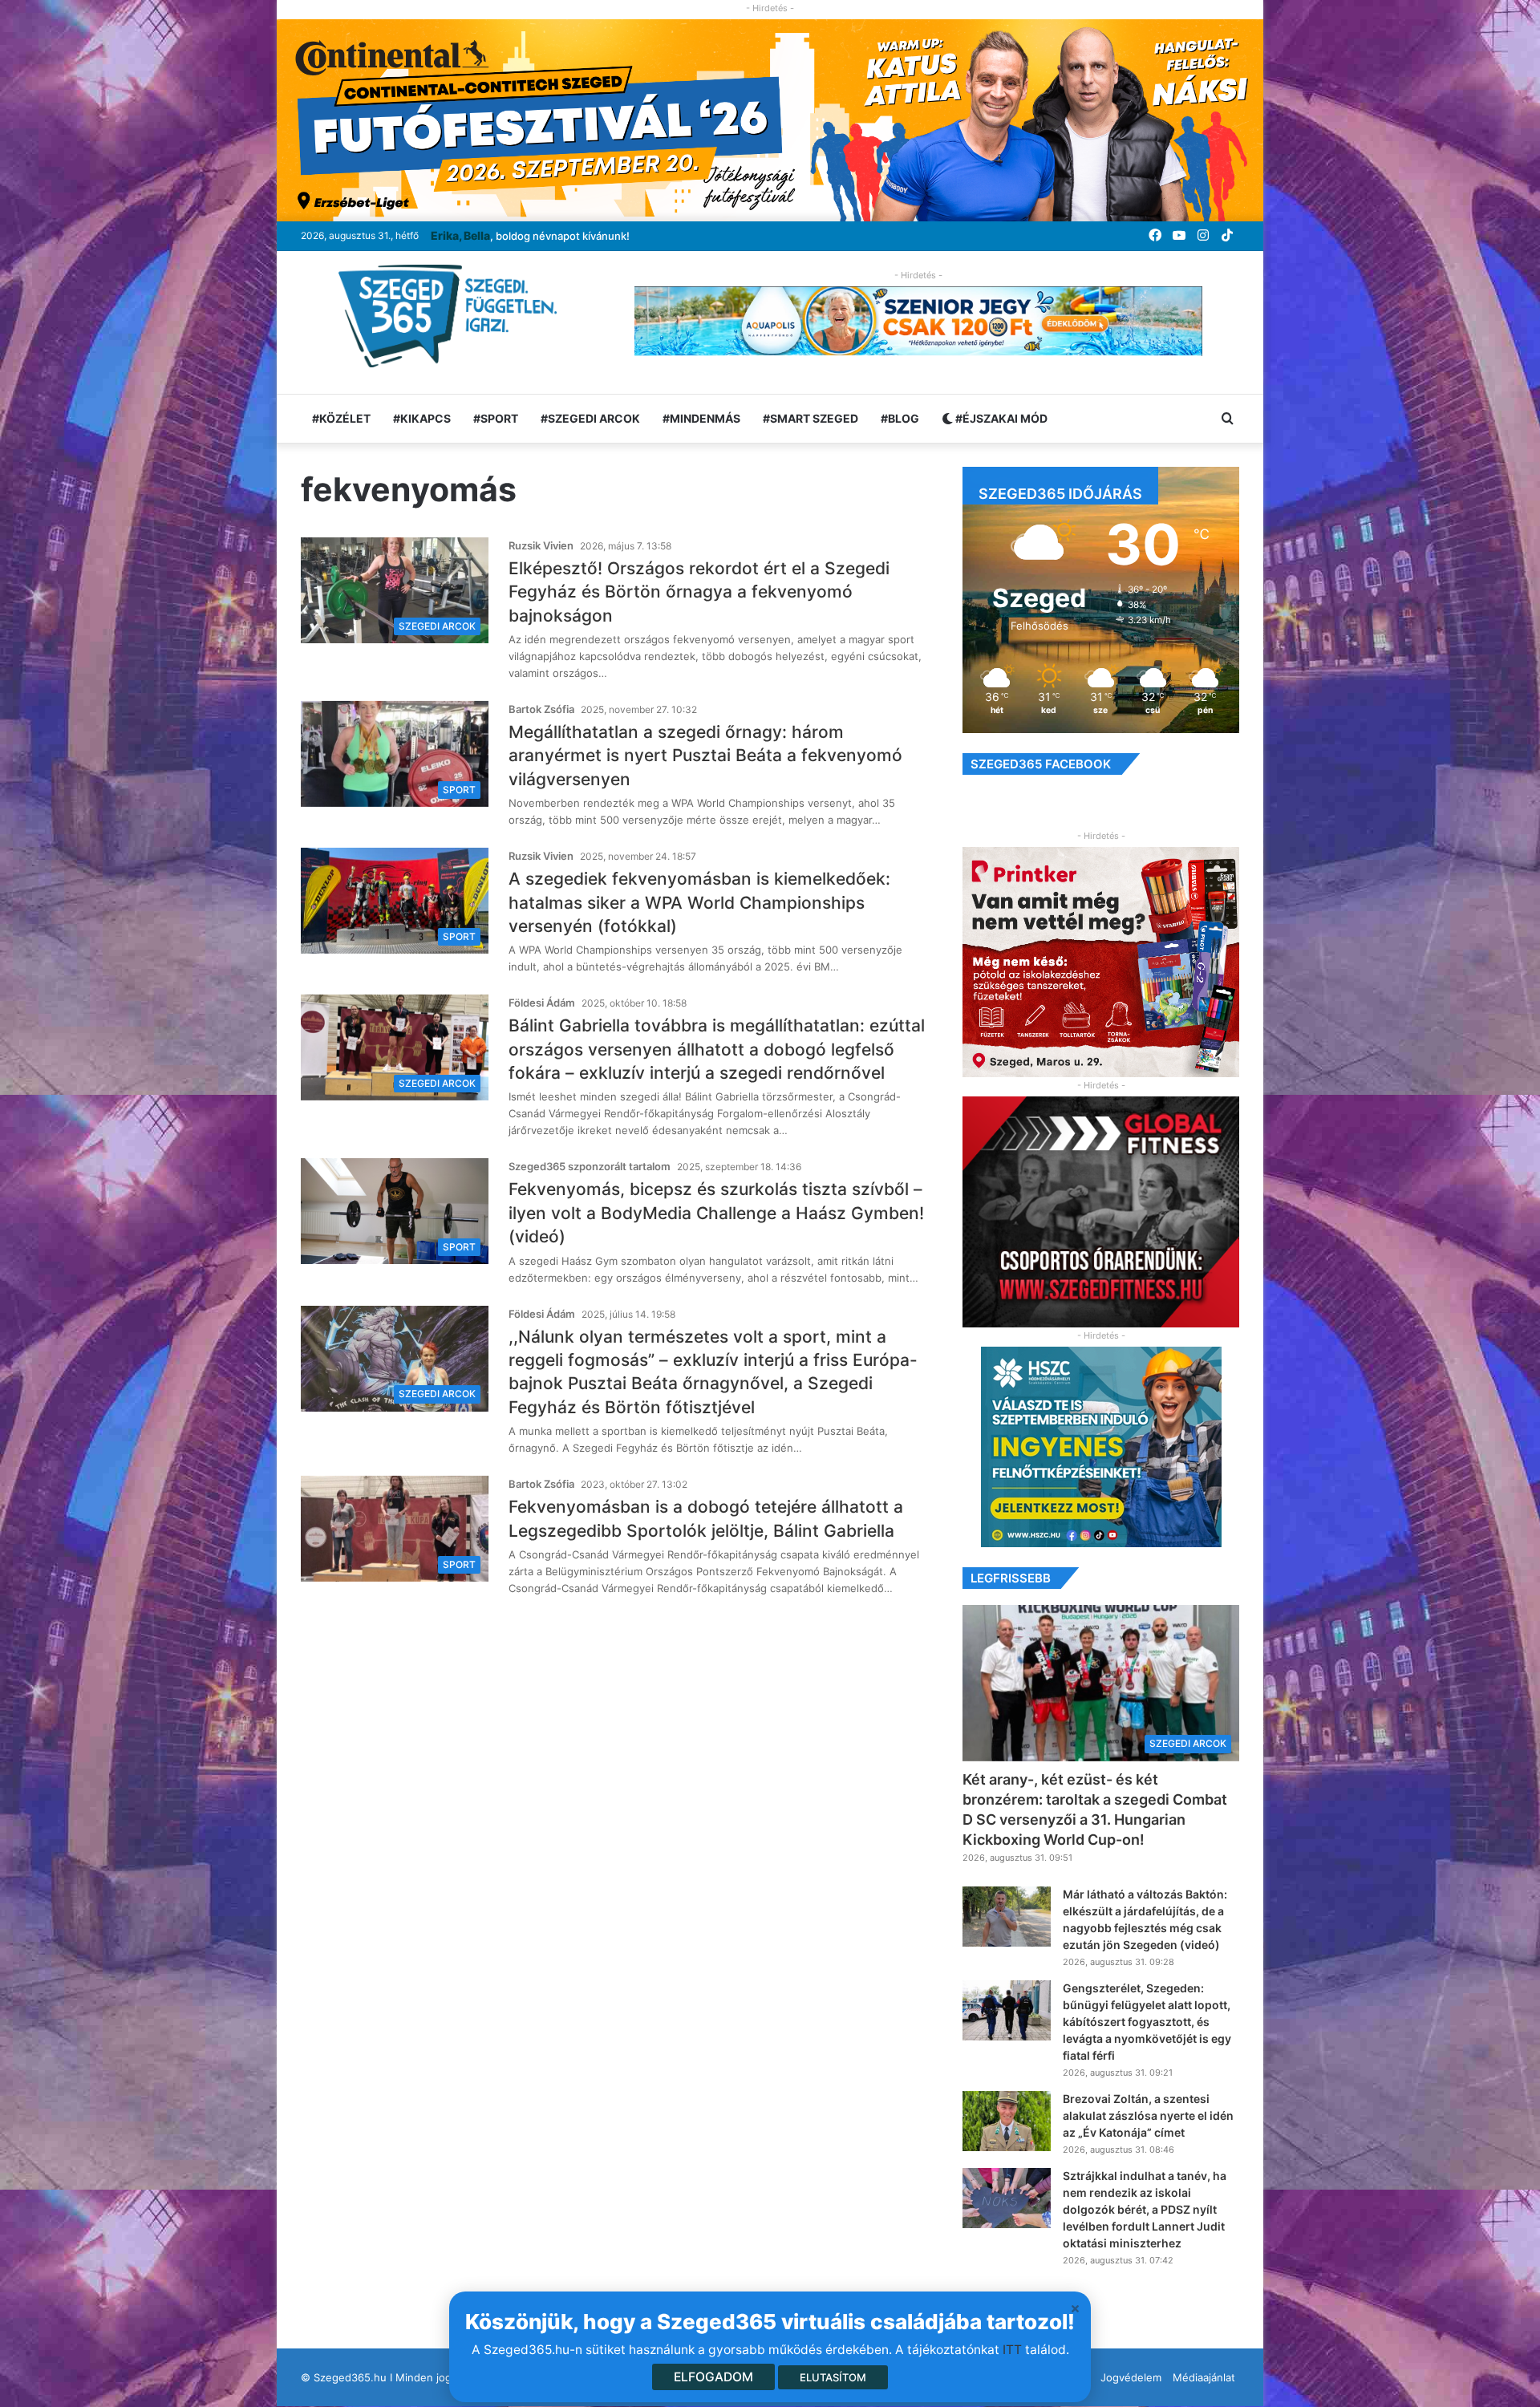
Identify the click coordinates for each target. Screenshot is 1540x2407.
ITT (1012, 2350)
